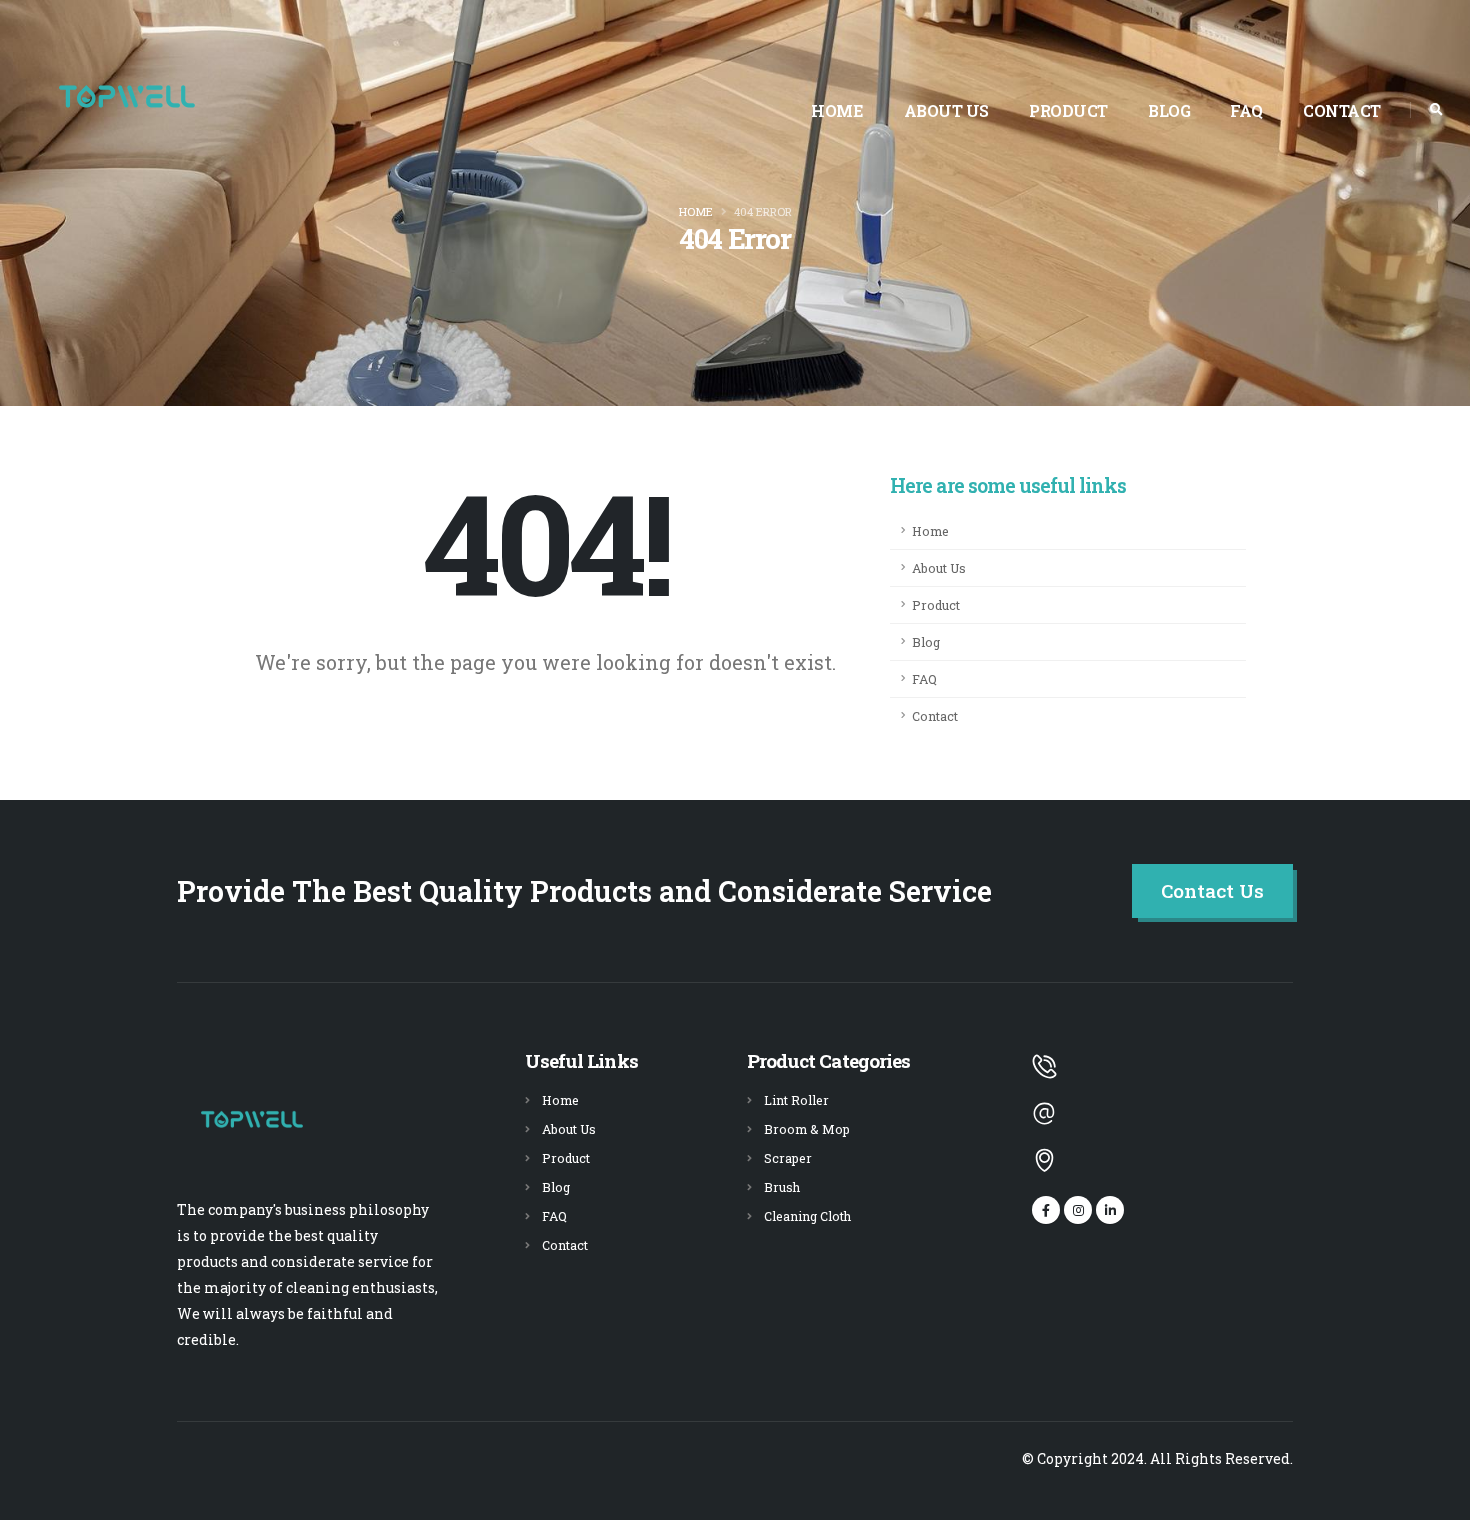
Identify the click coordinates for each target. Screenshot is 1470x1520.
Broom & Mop (807, 1129)
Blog (1169, 110)
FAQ (1246, 110)
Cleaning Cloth (807, 1216)
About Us (946, 110)
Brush (782, 1187)
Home (837, 110)
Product (1068, 110)
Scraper (788, 1158)
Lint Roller (796, 1100)
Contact (1342, 110)
